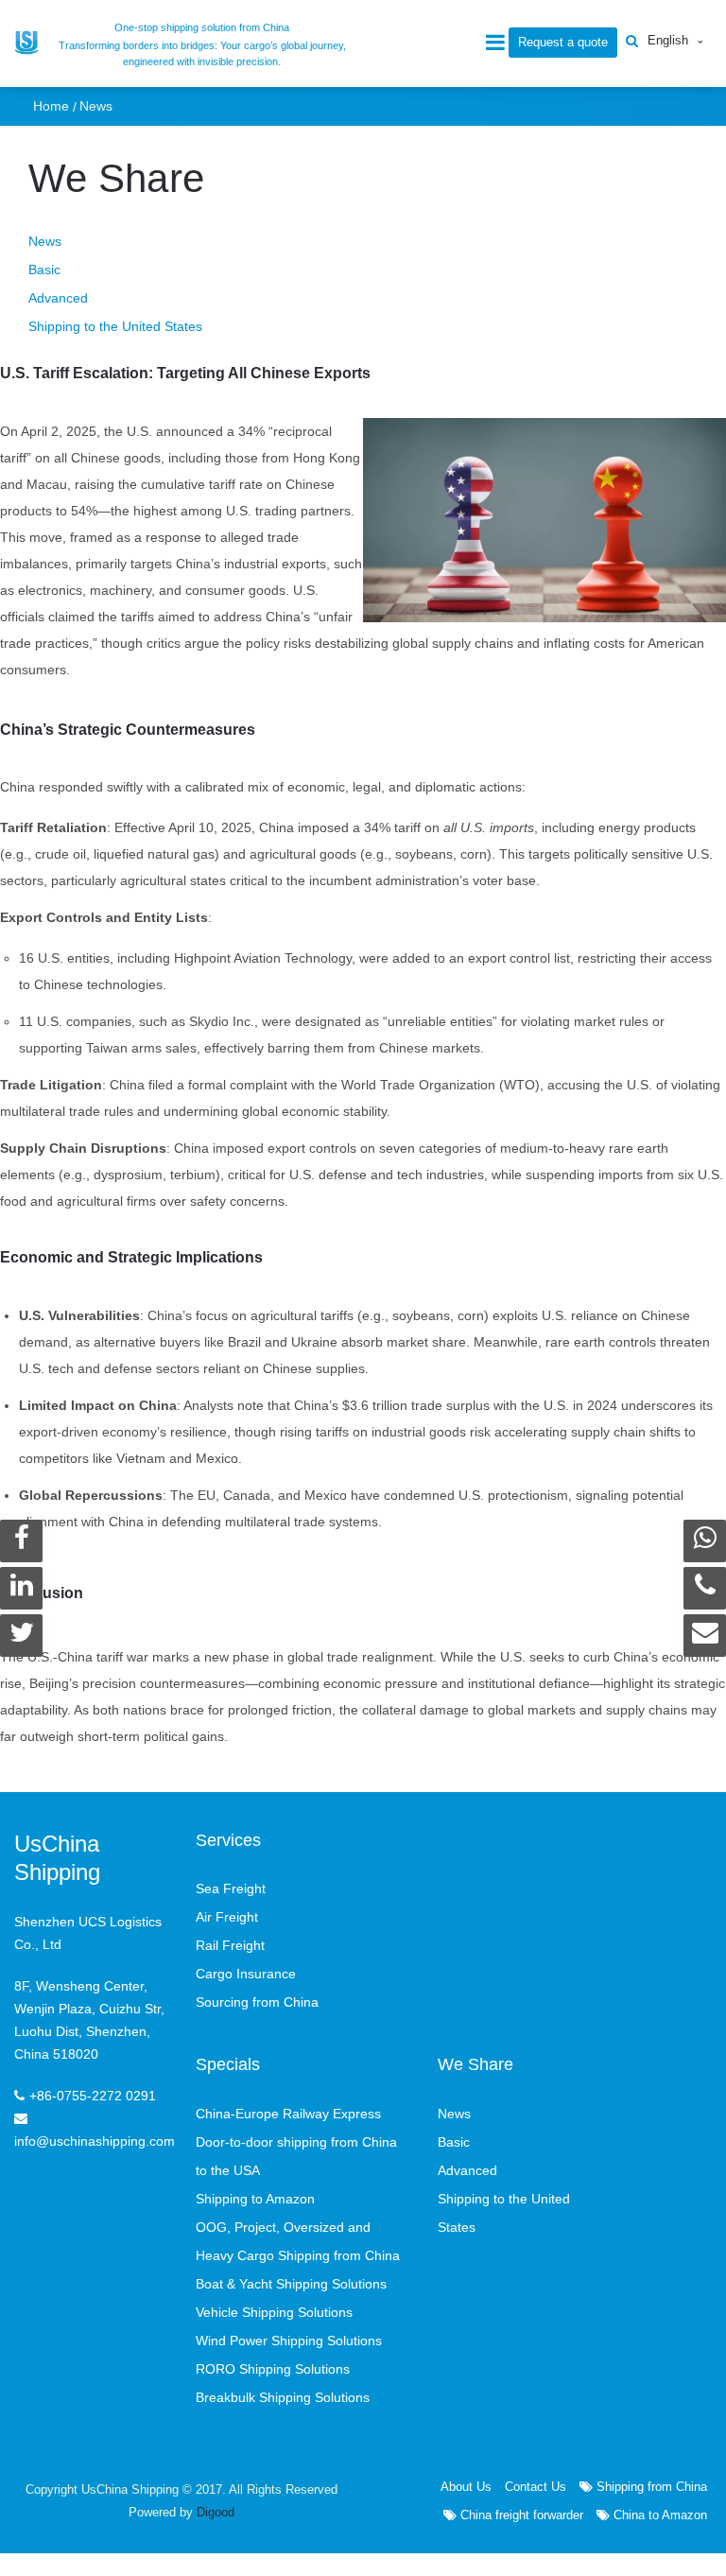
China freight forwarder (520, 2515)
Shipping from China (650, 2487)
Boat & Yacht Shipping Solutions (291, 2284)
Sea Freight (231, 1888)
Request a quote (563, 42)
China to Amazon (658, 2515)
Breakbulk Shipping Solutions (283, 2397)
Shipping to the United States (115, 326)
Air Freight (227, 1917)
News (96, 106)
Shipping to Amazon (255, 2199)
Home (51, 106)
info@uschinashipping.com (95, 2141)
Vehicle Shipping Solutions (274, 2312)
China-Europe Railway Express (288, 2114)
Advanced (58, 298)
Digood (216, 2512)
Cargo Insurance (246, 1974)
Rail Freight (230, 1945)
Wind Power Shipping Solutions (289, 2341)
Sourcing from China (257, 2002)
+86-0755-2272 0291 (93, 2096)
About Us (466, 2487)
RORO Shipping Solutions (273, 2369)
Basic (44, 270)
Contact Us (536, 2487)
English (668, 40)
